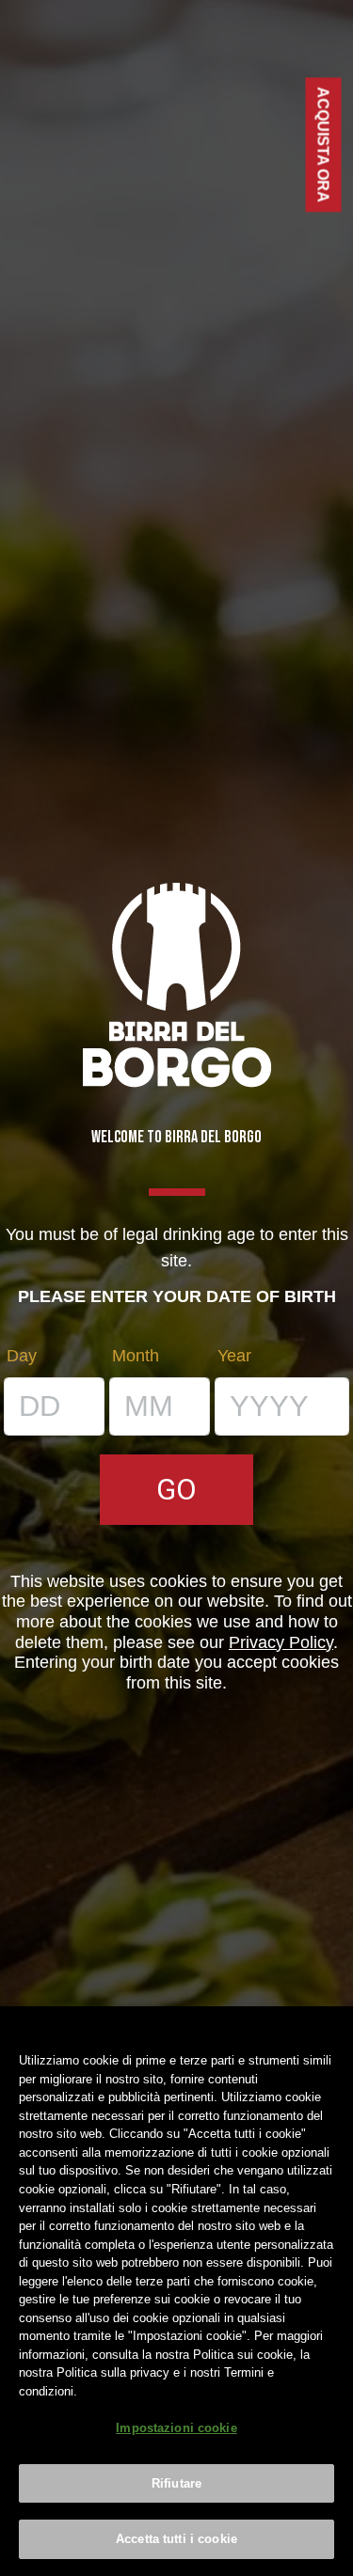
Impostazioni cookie (176, 2428)
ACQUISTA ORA (324, 145)
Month (136, 1356)
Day (22, 1356)
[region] (176, 2291)
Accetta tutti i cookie (176, 2539)
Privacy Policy (281, 1642)
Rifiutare (176, 2483)
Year (234, 1356)
